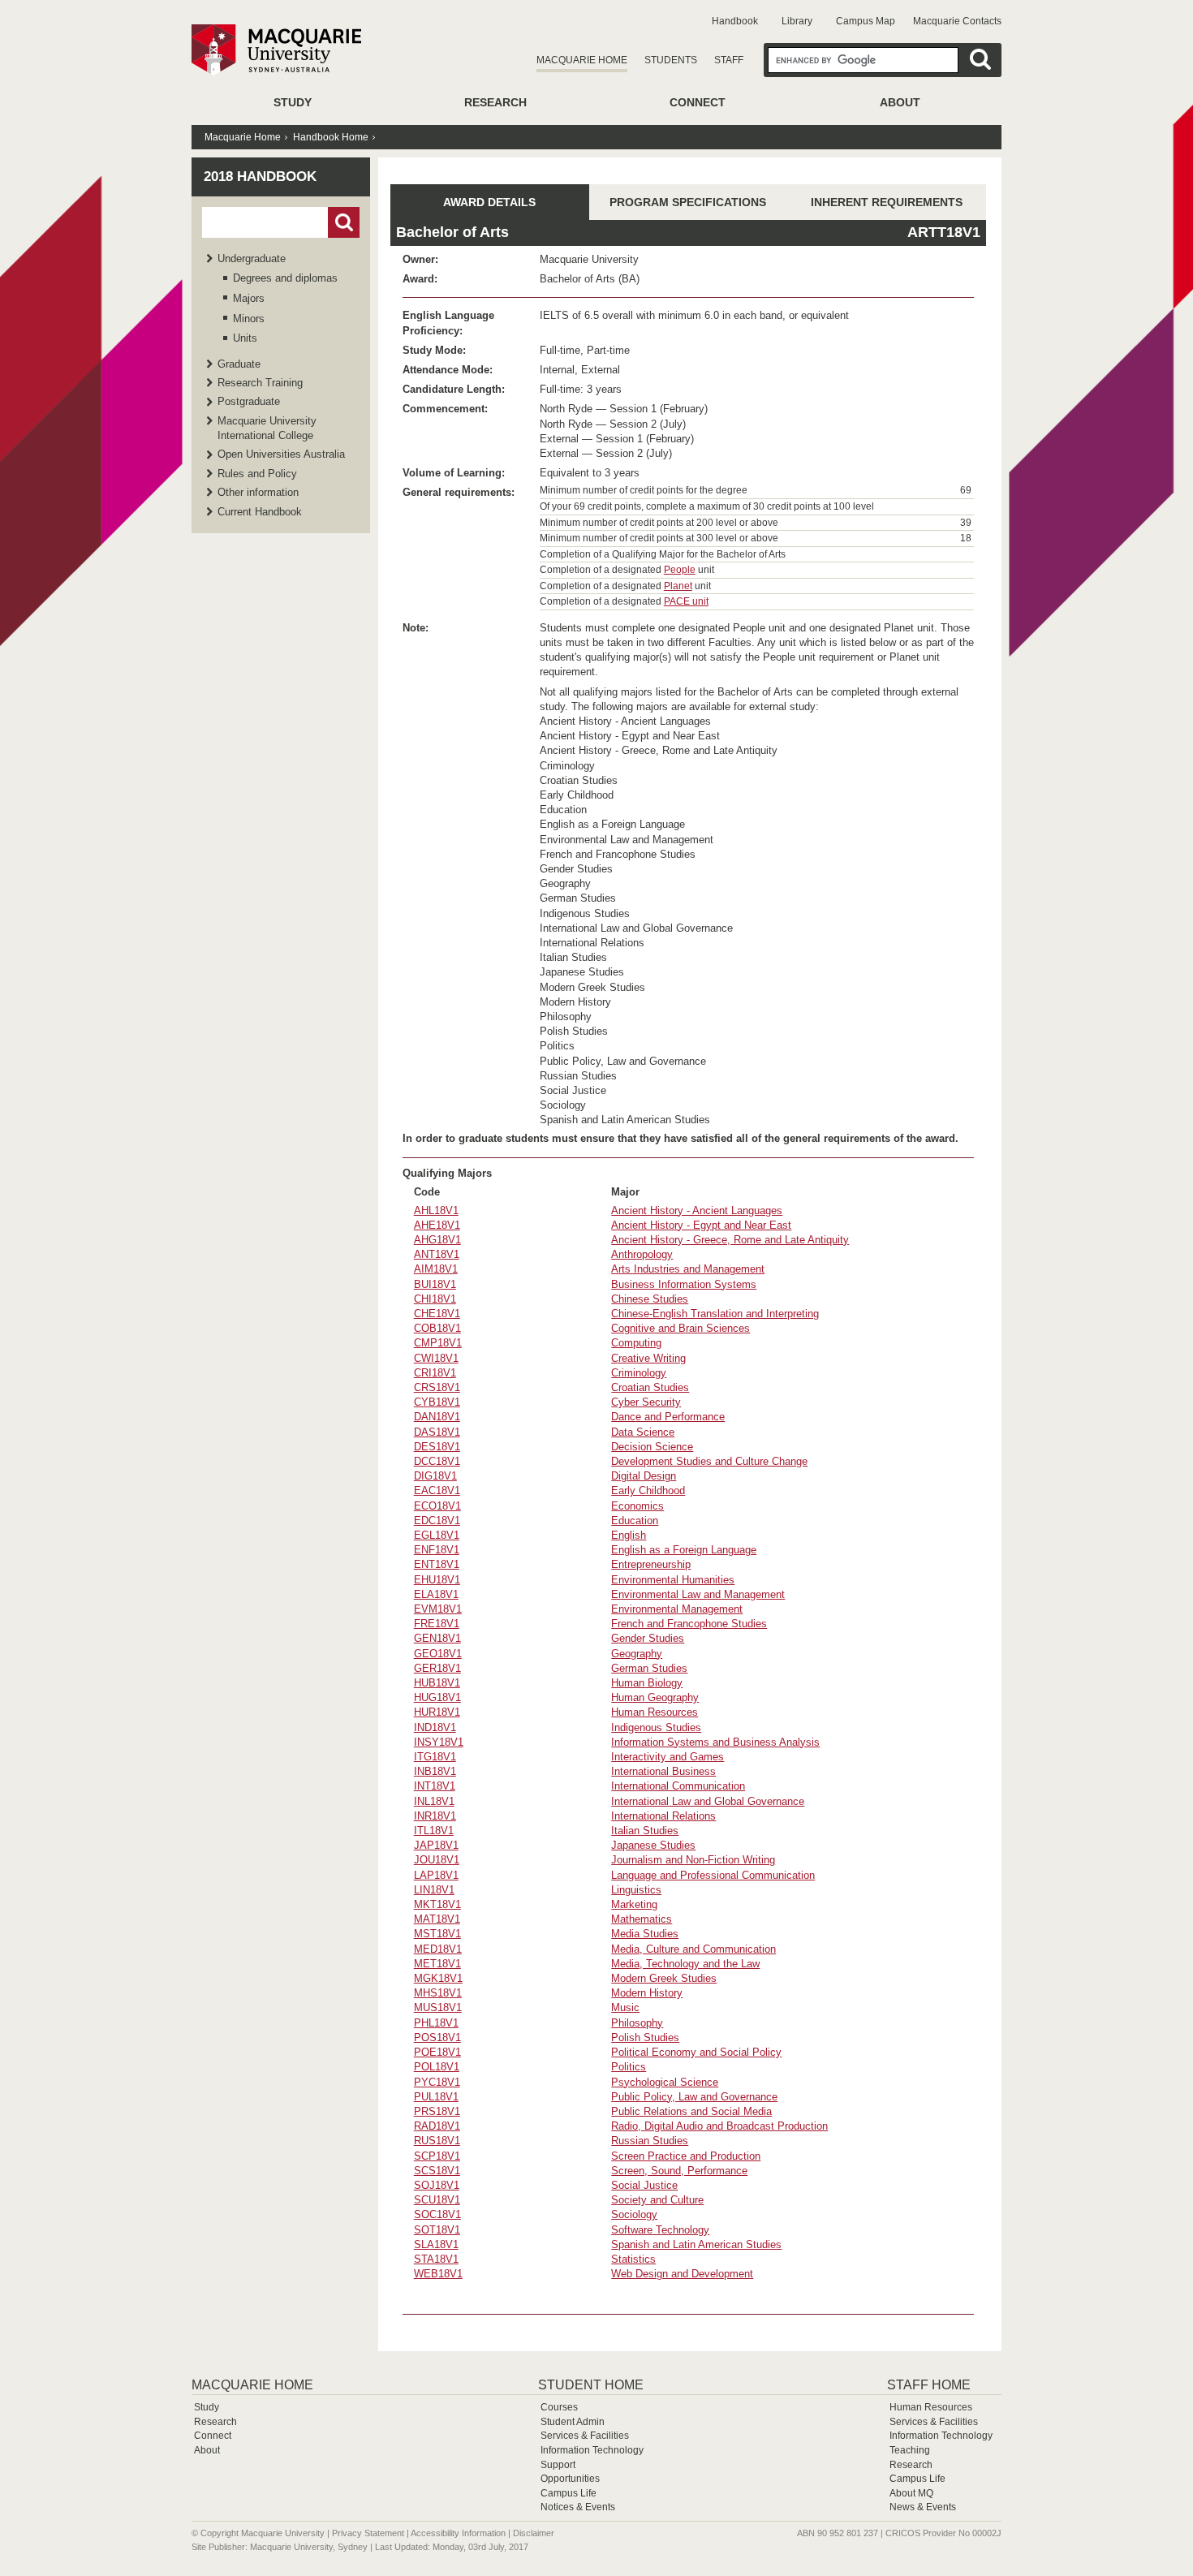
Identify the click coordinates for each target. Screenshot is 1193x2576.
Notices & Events (578, 2507)
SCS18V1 (437, 2171)
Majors (249, 298)
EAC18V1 (437, 1490)
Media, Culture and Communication (693, 1949)
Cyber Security (646, 1402)
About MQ (911, 2493)
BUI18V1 (435, 1284)
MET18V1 (437, 1964)
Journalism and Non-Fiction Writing (693, 1860)
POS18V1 (437, 2038)
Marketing (634, 1904)
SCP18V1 (437, 2156)
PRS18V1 (437, 2111)
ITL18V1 (434, 1831)
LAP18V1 (436, 1875)
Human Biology (647, 1683)
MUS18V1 (438, 2007)
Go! (344, 222)
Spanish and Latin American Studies (696, 2244)
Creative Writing (648, 1358)
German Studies (649, 1668)
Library (797, 21)
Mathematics (642, 1919)
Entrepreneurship (651, 1564)
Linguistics (636, 1890)
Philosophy (637, 2023)
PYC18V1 (437, 2082)
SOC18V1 (437, 2214)
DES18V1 (437, 1447)
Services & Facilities (585, 2436)
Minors (249, 319)
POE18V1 (437, 2052)
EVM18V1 (438, 1609)
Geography (637, 1654)
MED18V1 (438, 1949)
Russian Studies (650, 2141)
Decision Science (652, 1447)
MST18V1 (437, 1934)
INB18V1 (435, 1771)
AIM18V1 (436, 1269)
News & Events (923, 2507)
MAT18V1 (437, 1919)
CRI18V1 (435, 1373)
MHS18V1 (438, 1993)
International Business (663, 1771)
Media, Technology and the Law (685, 1964)
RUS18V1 (437, 2141)
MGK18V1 (438, 1978)
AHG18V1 (437, 1240)
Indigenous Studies (656, 1727)
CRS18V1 (437, 1387)
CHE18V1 (437, 1314)
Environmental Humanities (673, 1580)
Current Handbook (260, 512)
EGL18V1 (437, 1535)
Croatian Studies (650, 1387)
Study (293, 102)
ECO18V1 (437, 1506)
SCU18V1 (437, 2200)
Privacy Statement (368, 2533)
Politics (629, 2067)
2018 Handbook (260, 177)
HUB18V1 (437, 1683)
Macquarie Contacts (957, 21)
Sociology (634, 2214)
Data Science (643, 1432)
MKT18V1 (437, 1904)
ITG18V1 (435, 1757)
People (680, 570)
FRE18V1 (437, 1624)
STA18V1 (436, 2259)
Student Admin (573, 2422)
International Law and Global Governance (708, 1801)
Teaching (910, 2450)
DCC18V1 (437, 1461)
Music (625, 2007)
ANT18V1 (437, 1254)
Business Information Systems (684, 1284)
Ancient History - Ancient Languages (697, 1210)
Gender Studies (648, 1638)
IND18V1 (435, 1727)
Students (671, 60)
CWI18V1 (436, 1358)
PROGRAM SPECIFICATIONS (688, 202)
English (629, 1535)
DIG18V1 (435, 1476)
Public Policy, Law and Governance (694, 2097)
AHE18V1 (437, 1225)
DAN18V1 (437, 1417)
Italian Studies (645, 1831)
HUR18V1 (437, 1712)
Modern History (647, 1993)
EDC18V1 (437, 1521)
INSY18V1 (439, 1742)
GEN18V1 (437, 1638)
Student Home (591, 2385)
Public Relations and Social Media (691, 2111)
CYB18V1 (437, 1402)
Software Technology (660, 2230)
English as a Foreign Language (684, 1550)
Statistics (633, 2259)
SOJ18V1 (437, 2185)
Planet (678, 586)
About (900, 102)
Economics (637, 1506)
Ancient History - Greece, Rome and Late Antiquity (730, 1240)
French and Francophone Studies (689, 1624)
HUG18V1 (437, 1697)
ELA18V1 (436, 1594)
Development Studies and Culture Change (709, 1461)
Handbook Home (331, 137)
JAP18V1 (436, 1845)
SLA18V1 (436, 2244)
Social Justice (644, 2185)
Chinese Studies (650, 1299)
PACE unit (686, 601)
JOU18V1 (437, 1860)
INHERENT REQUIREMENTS (887, 202)
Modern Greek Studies (664, 1978)
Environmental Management (677, 1609)
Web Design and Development (682, 2274)
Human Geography (655, 1697)
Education (635, 1521)
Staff (729, 60)
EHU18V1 (437, 1580)
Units (245, 338)
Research (495, 102)
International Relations (663, 1816)
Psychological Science (665, 2082)
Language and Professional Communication (713, 1875)
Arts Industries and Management (688, 1269)
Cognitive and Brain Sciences (680, 1328)
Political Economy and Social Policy (696, 2052)
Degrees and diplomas (285, 278)
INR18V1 (435, 1816)
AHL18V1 (436, 1210)
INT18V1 (435, 1786)
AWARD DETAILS (489, 202)
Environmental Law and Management (698, 1594)
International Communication (678, 1786)
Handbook (735, 21)
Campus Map (866, 21)
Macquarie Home (582, 60)
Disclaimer (534, 2533)
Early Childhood (648, 1490)
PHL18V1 (436, 2023)
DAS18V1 (437, 1432)
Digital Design (644, 1476)
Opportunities (570, 2479)
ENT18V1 (437, 1564)
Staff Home (929, 2385)
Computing (636, 1343)
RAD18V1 (437, 2126)
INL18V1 (434, 1801)
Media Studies (645, 1934)
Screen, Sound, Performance (679, 2171)
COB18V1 (437, 1328)
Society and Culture (657, 2200)
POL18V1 (437, 2067)
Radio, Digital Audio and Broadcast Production (719, 2126)
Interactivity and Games (668, 1757)
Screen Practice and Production (686, 2156)
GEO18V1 (438, 1654)
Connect (698, 102)
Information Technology (592, 2450)
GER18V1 (437, 1668)
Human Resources (655, 1712)
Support (558, 2465)
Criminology (639, 1373)
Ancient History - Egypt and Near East (701, 1225)
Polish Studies (645, 2038)
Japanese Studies (653, 1845)
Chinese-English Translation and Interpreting (715, 1314)
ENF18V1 (437, 1550)
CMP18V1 (438, 1343)
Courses (559, 2407)
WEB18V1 (438, 2274)
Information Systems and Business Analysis (715, 1742)
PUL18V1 (436, 2097)
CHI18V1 (435, 1299)
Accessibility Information (458, 2533)
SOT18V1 (437, 2230)
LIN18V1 (434, 1890)
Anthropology (642, 1254)
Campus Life (569, 2493)
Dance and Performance (668, 1417)
